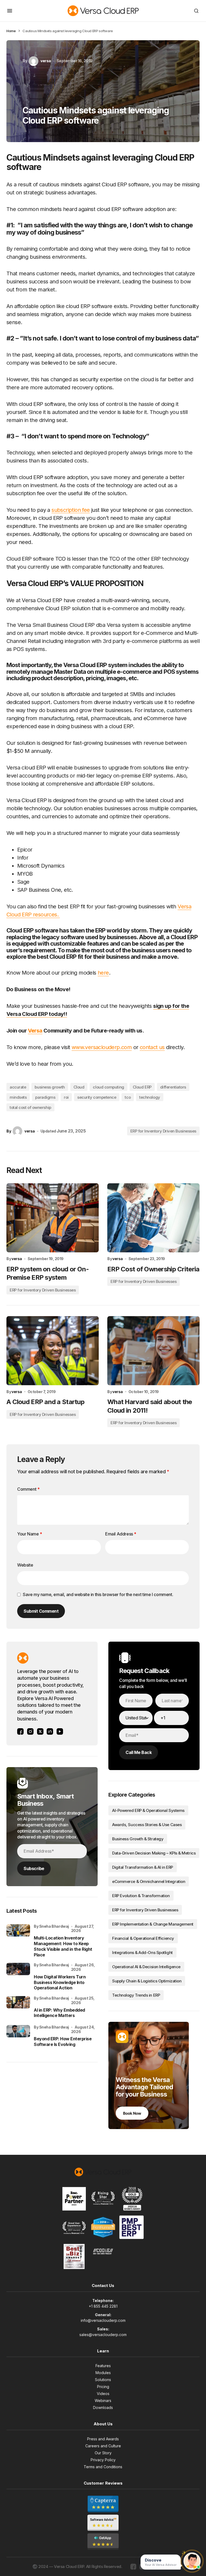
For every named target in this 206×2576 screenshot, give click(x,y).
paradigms (45, 1097)
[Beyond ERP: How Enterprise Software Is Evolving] (18, 2037)
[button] (10, 11)
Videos (103, 2394)
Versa (35, 1031)
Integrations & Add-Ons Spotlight (142, 1953)
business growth (50, 1087)
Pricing (103, 2387)
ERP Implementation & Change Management (153, 1924)
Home (11, 31)
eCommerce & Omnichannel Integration (149, 1881)
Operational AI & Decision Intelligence (146, 1967)
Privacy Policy (103, 2460)
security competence (97, 1097)
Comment (28, 1489)
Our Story (103, 2453)
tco (128, 1097)
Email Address (121, 1534)
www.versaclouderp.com (102, 1047)
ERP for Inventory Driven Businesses (163, 1131)
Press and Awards (103, 2439)
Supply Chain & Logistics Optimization (147, 1981)
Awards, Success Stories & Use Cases (147, 1825)
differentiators (173, 1087)
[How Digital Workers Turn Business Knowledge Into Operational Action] (18, 1975)
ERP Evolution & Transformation (141, 1896)
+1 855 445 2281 (103, 2306)
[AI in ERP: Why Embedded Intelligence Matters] (18, 2008)
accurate (18, 1087)
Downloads (103, 2407)
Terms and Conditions (103, 2467)
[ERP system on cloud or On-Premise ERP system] (53, 1218)
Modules (103, 2373)
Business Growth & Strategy (138, 1839)
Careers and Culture (103, 2446)
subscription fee (71, 510)
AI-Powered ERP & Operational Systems (148, 1810)
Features (103, 2366)
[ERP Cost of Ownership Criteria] (153, 1218)
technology (150, 1097)
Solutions (103, 2380)
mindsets (18, 1097)
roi (66, 1097)
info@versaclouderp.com (103, 2320)
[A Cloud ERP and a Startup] (53, 1351)
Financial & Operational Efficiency (143, 1938)
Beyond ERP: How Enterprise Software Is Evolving (63, 2042)
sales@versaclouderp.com (103, 2335)
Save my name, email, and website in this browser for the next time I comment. (98, 1594)
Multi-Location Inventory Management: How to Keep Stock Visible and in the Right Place (63, 1946)
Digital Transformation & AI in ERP (143, 1867)
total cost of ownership (30, 1107)
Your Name (30, 1534)
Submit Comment (41, 1611)
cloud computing (108, 1087)
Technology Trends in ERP (136, 1995)
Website (25, 1565)
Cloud (79, 1087)
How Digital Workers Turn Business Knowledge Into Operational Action (60, 1982)
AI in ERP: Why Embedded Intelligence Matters (59, 2013)
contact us (152, 1047)
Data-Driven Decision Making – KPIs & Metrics (154, 1853)
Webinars (103, 2401)
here (103, 973)
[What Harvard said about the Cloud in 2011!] (153, 1351)
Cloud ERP (142, 1087)
